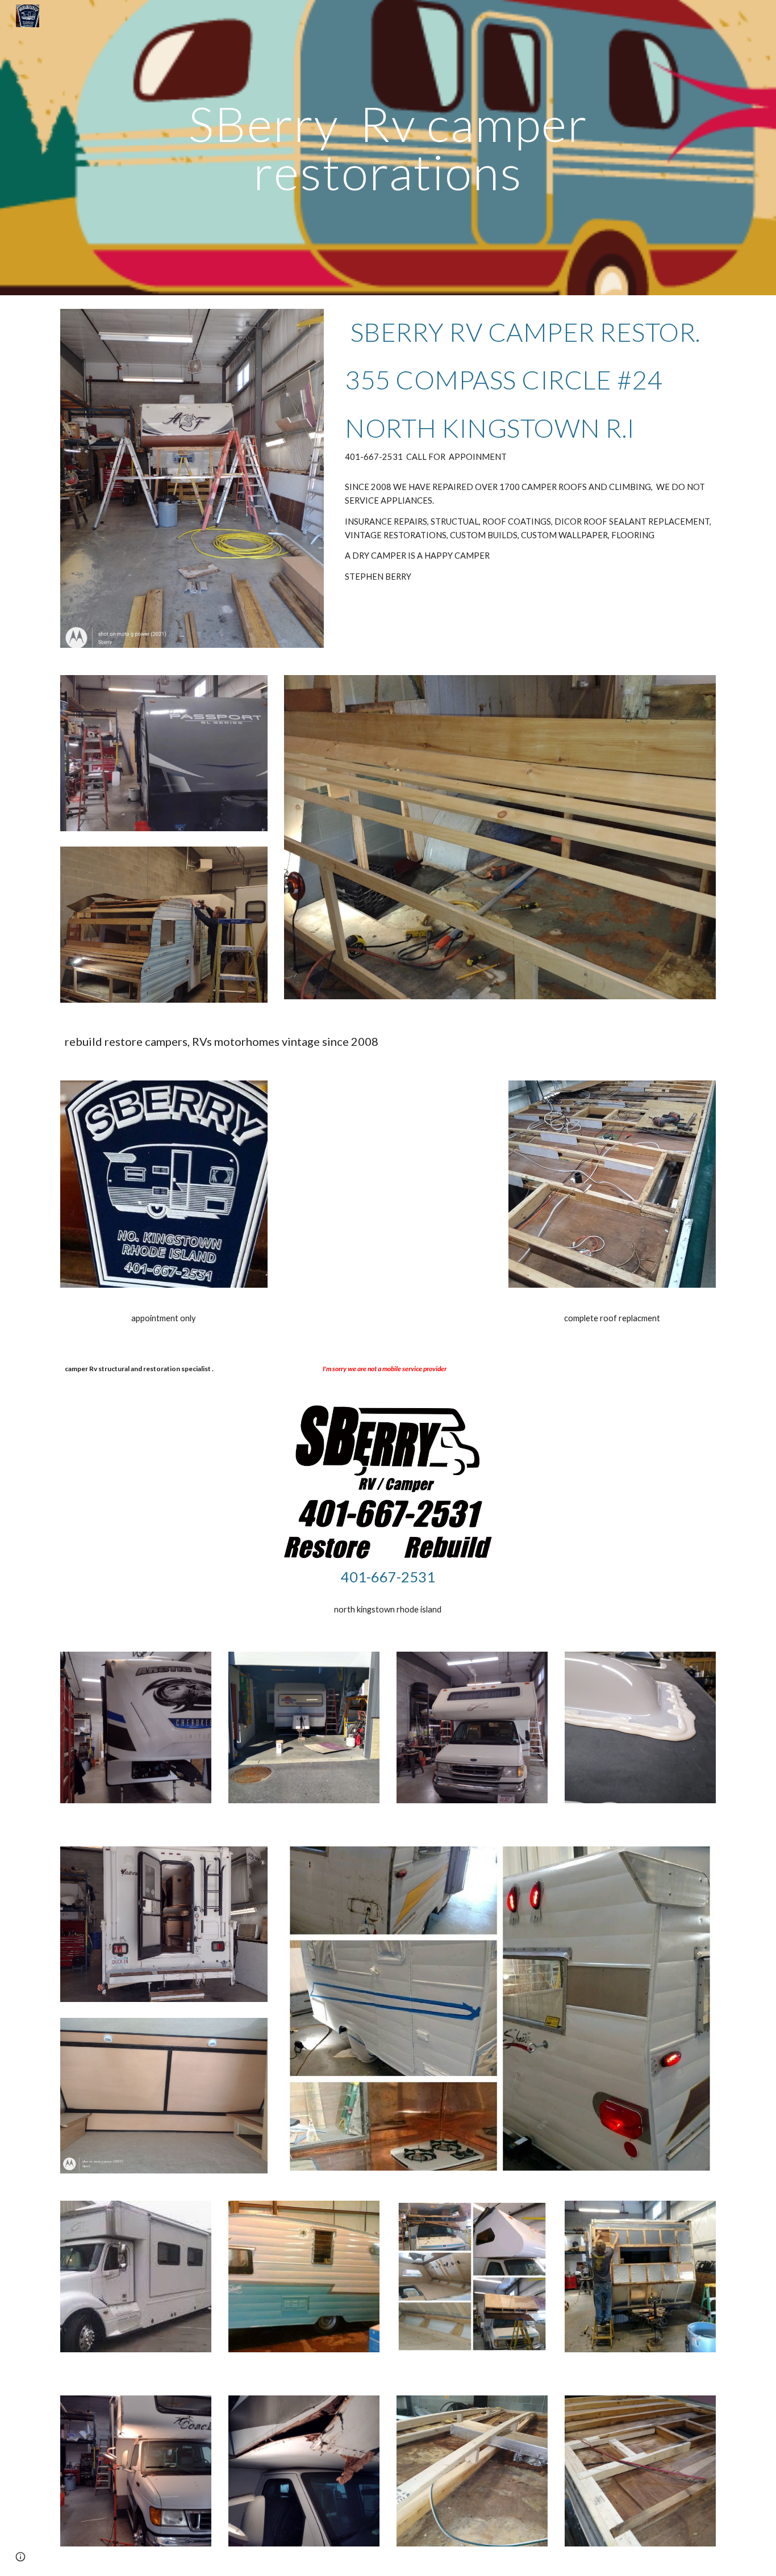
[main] (388, 148)
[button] (20, 2557)
